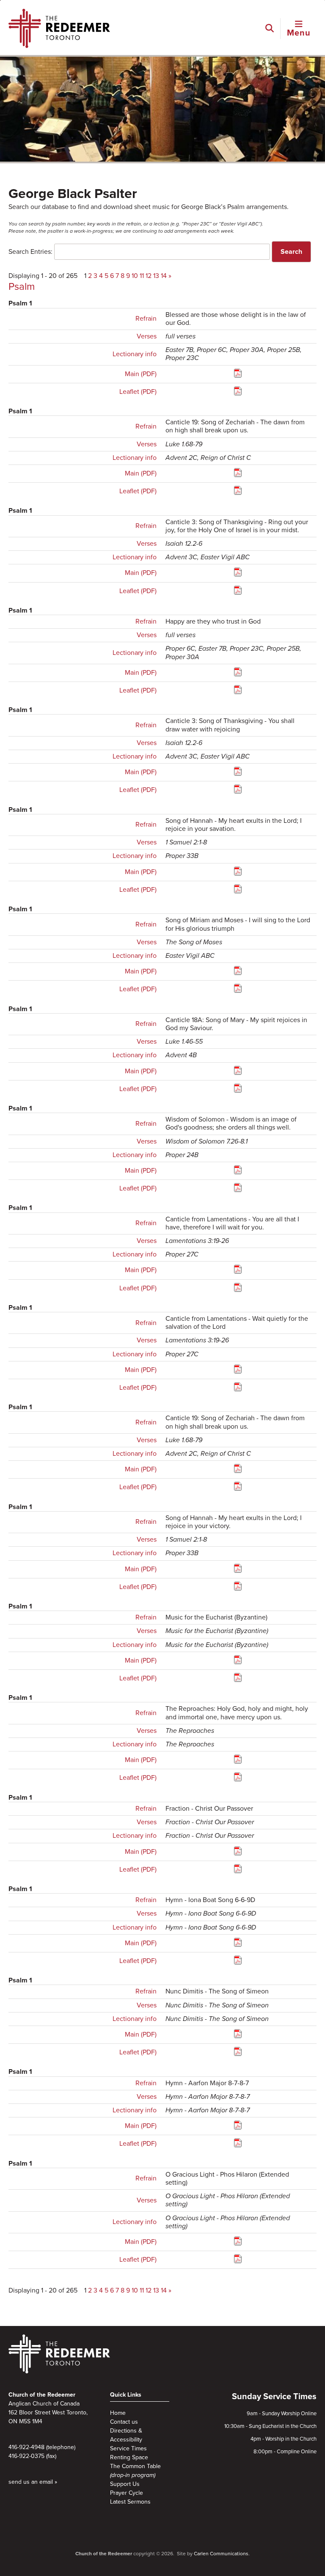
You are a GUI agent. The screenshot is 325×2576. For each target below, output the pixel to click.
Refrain (146, 319)
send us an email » (33, 2482)
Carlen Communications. (222, 2554)
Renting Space (129, 2457)
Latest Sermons (130, 2502)
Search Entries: (30, 252)
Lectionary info (135, 354)
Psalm (22, 287)
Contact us (124, 2422)
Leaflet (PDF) (138, 392)
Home (118, 2413)
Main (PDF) (141, 374)
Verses (147, 336)
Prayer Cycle (127, 2493)
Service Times (128, 2448)
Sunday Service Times (274, 2397)
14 (164, 276)
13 (156, 276)
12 (149, 276)
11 (142, 276)
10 (135, 276)
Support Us (125, 2484)
